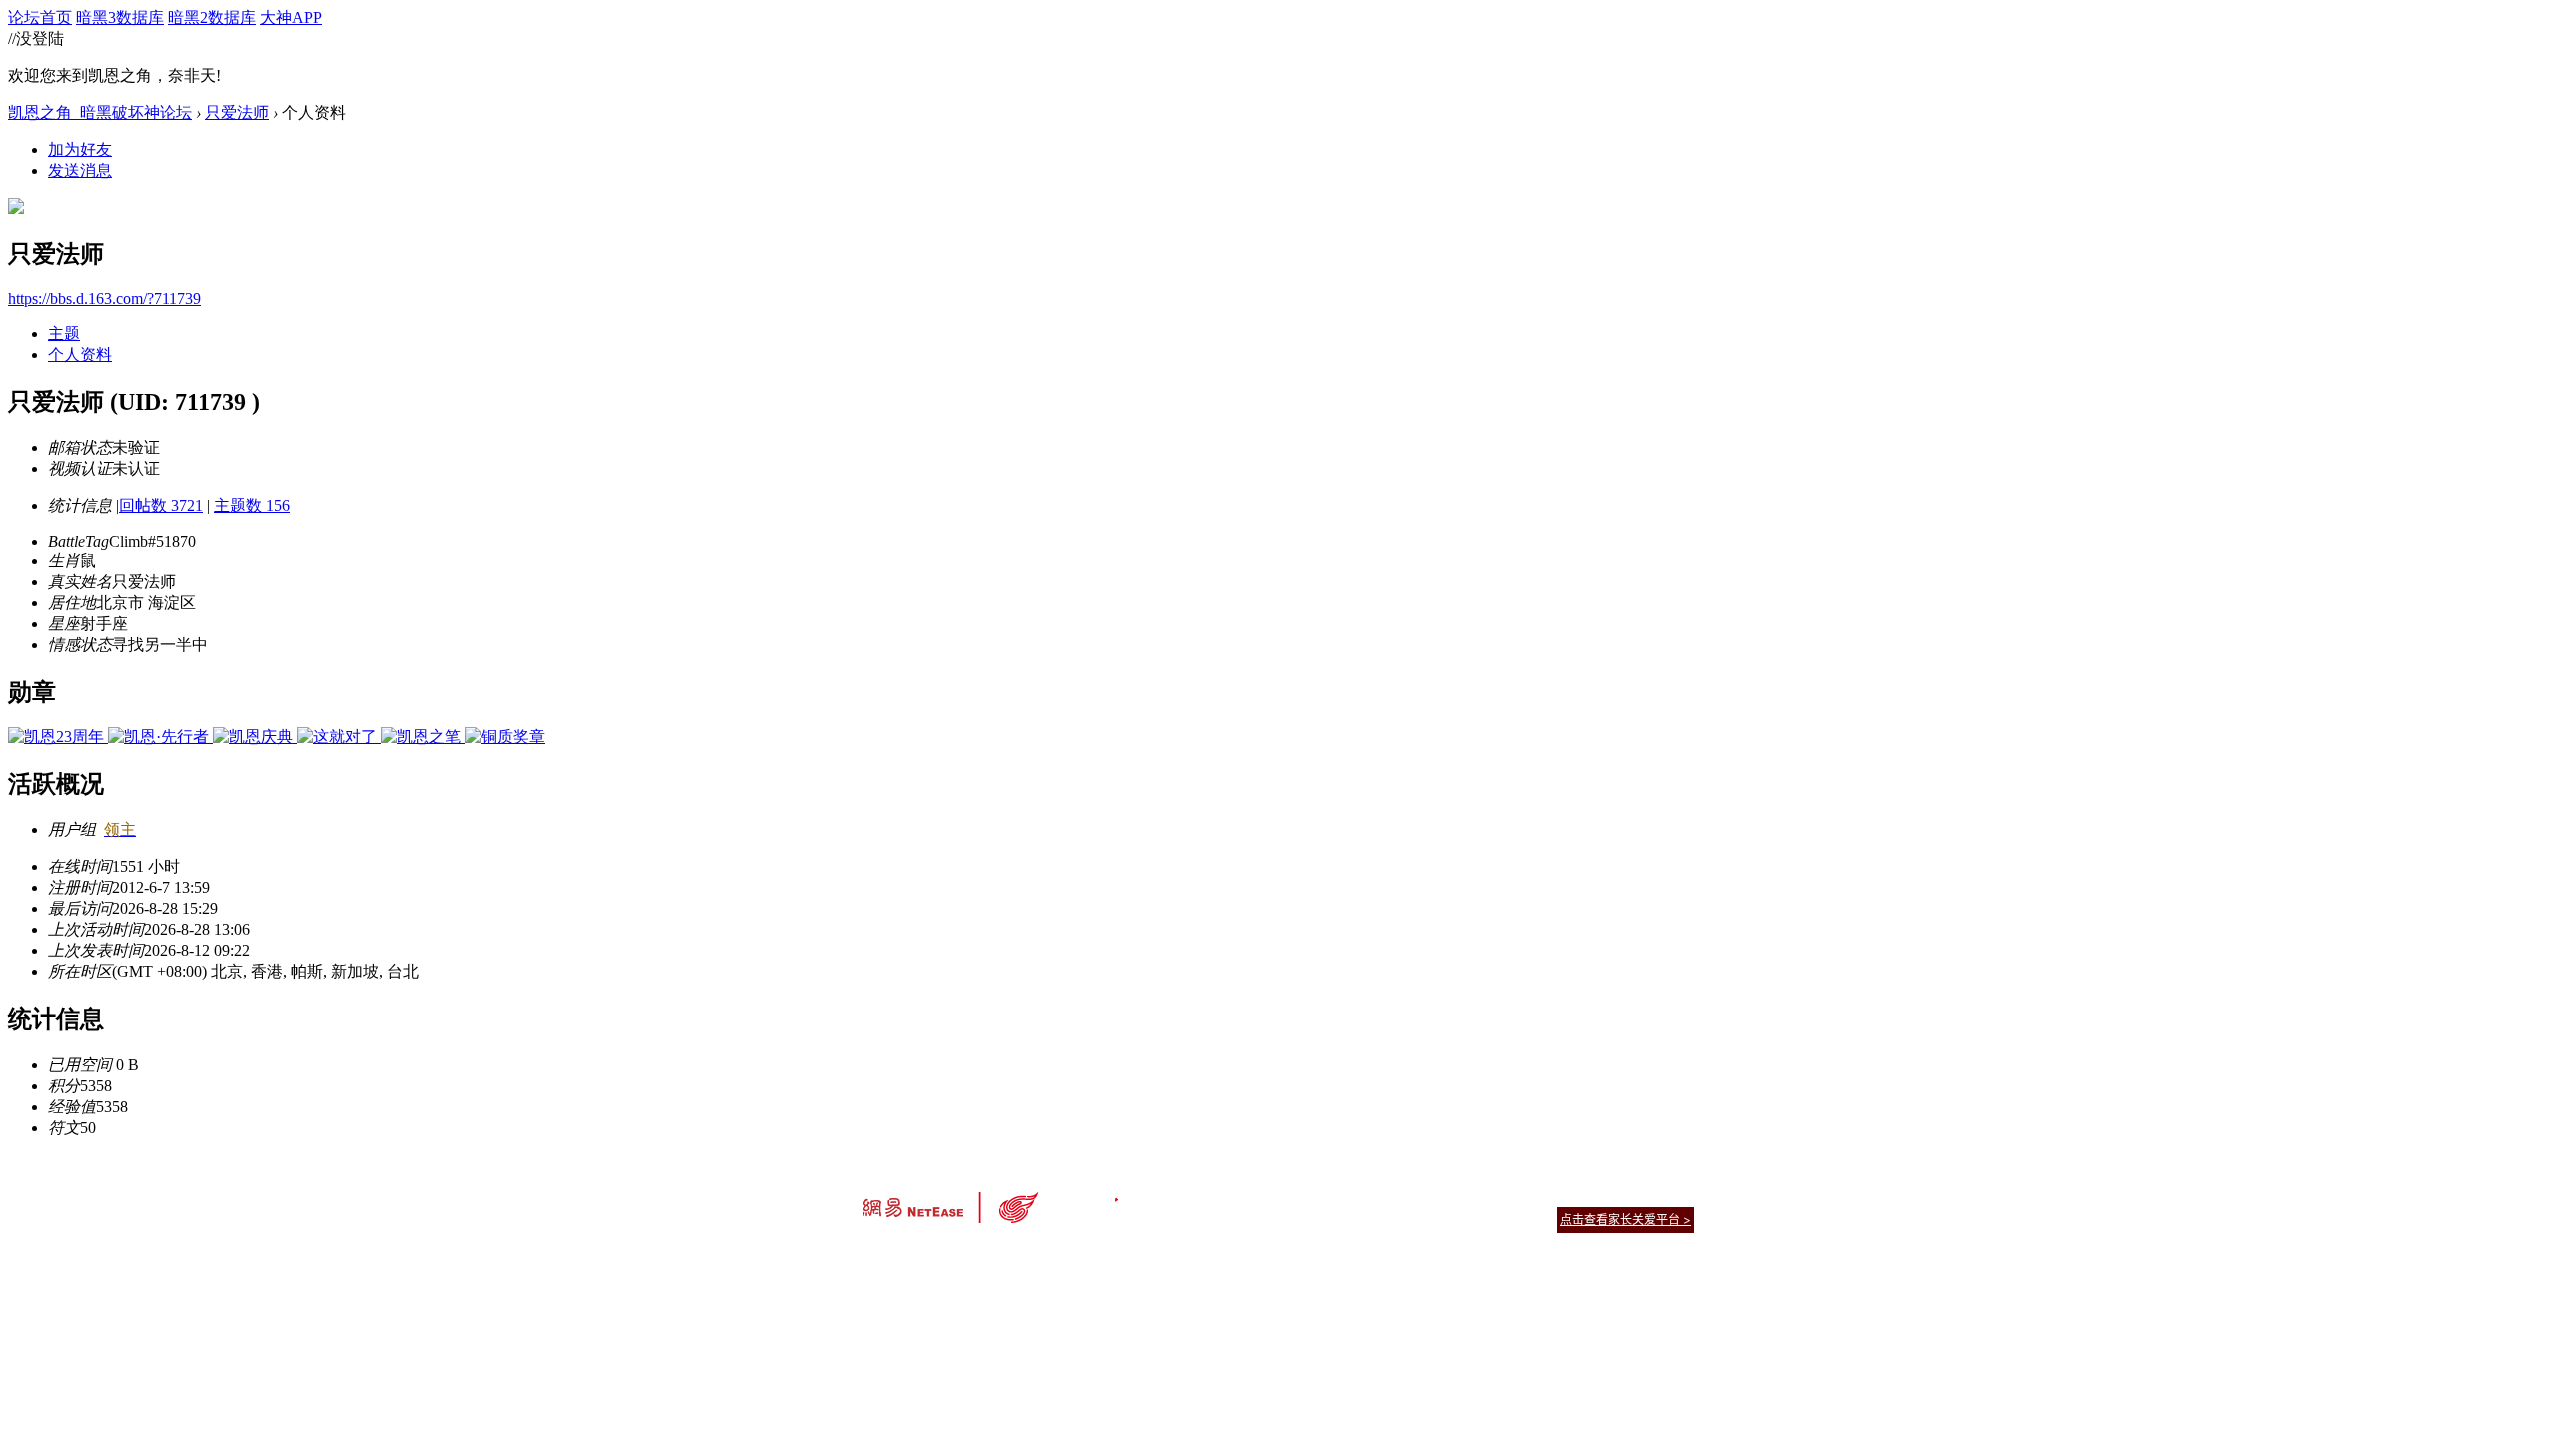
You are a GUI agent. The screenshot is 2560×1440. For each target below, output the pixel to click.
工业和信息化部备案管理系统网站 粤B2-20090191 (1140, 1254)
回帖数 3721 (161, 505)
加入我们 (1670, 1194)
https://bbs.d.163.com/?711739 (104, 298)
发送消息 (80, 170)
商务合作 (1610, 1194)
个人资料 (80, 354)
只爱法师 (237, 112)
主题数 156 (252, 505)
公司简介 (1190, 1194)
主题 (64, 333)
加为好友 (80, 149)
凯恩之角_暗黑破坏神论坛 (100, 112)
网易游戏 (1550, 1194)
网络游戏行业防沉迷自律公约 (1422, 1218)
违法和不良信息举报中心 (929, 1254)
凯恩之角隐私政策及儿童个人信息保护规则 (1401, 1194)
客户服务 (1250, 1194)
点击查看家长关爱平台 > (1625, 1219)
